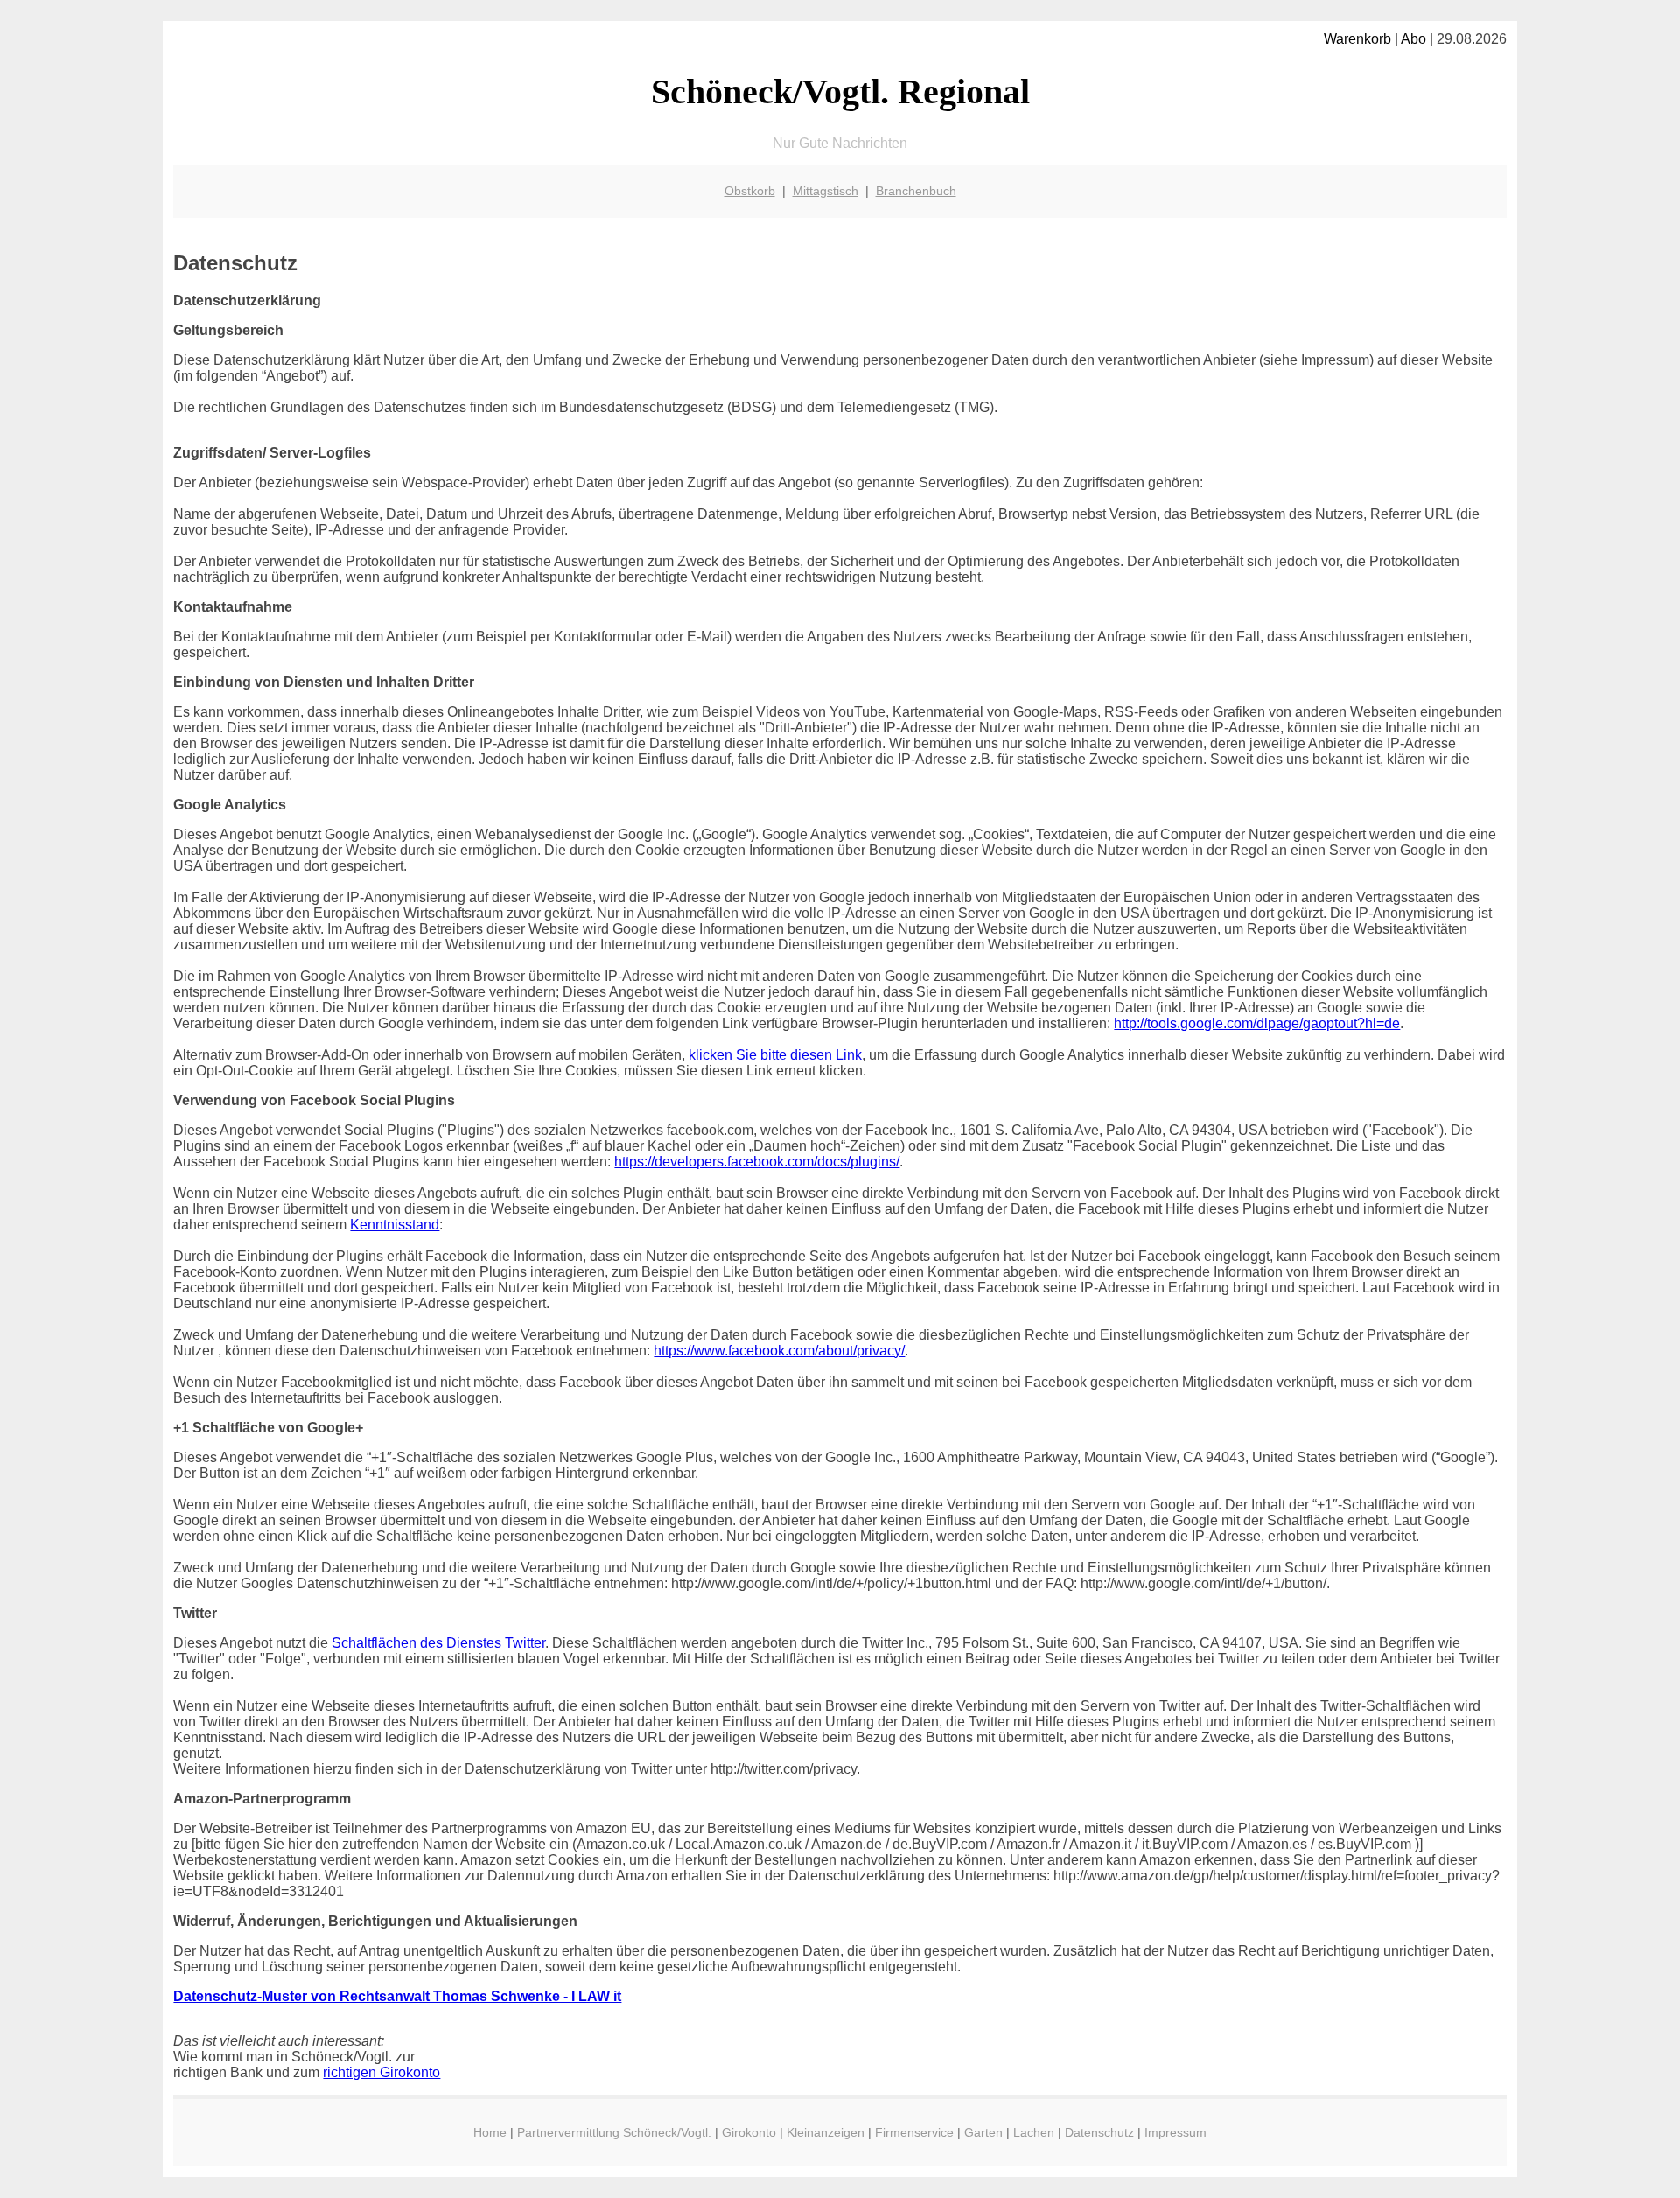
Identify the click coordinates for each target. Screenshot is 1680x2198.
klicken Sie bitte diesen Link (775, 1055)
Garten (983, 2132)
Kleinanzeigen (826, 2132)
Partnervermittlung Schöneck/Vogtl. (614, 2132)
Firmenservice (914, 2132)
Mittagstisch (826, 191)
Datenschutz (1099, 2132)
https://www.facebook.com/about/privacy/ (779, 1351)
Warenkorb (1358, 39)
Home (490, 2132)
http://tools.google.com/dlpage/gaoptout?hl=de (1257, 1023)
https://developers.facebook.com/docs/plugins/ (757, 1162)
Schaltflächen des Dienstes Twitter (438, 1643)
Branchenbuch (916, 191)
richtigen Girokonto (381, 2072)
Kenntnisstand (395, 1225)
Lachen (1034, 2132)
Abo (1414, 39)
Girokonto (749, 2132)
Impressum (1176, 2132)
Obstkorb (750, 191)
